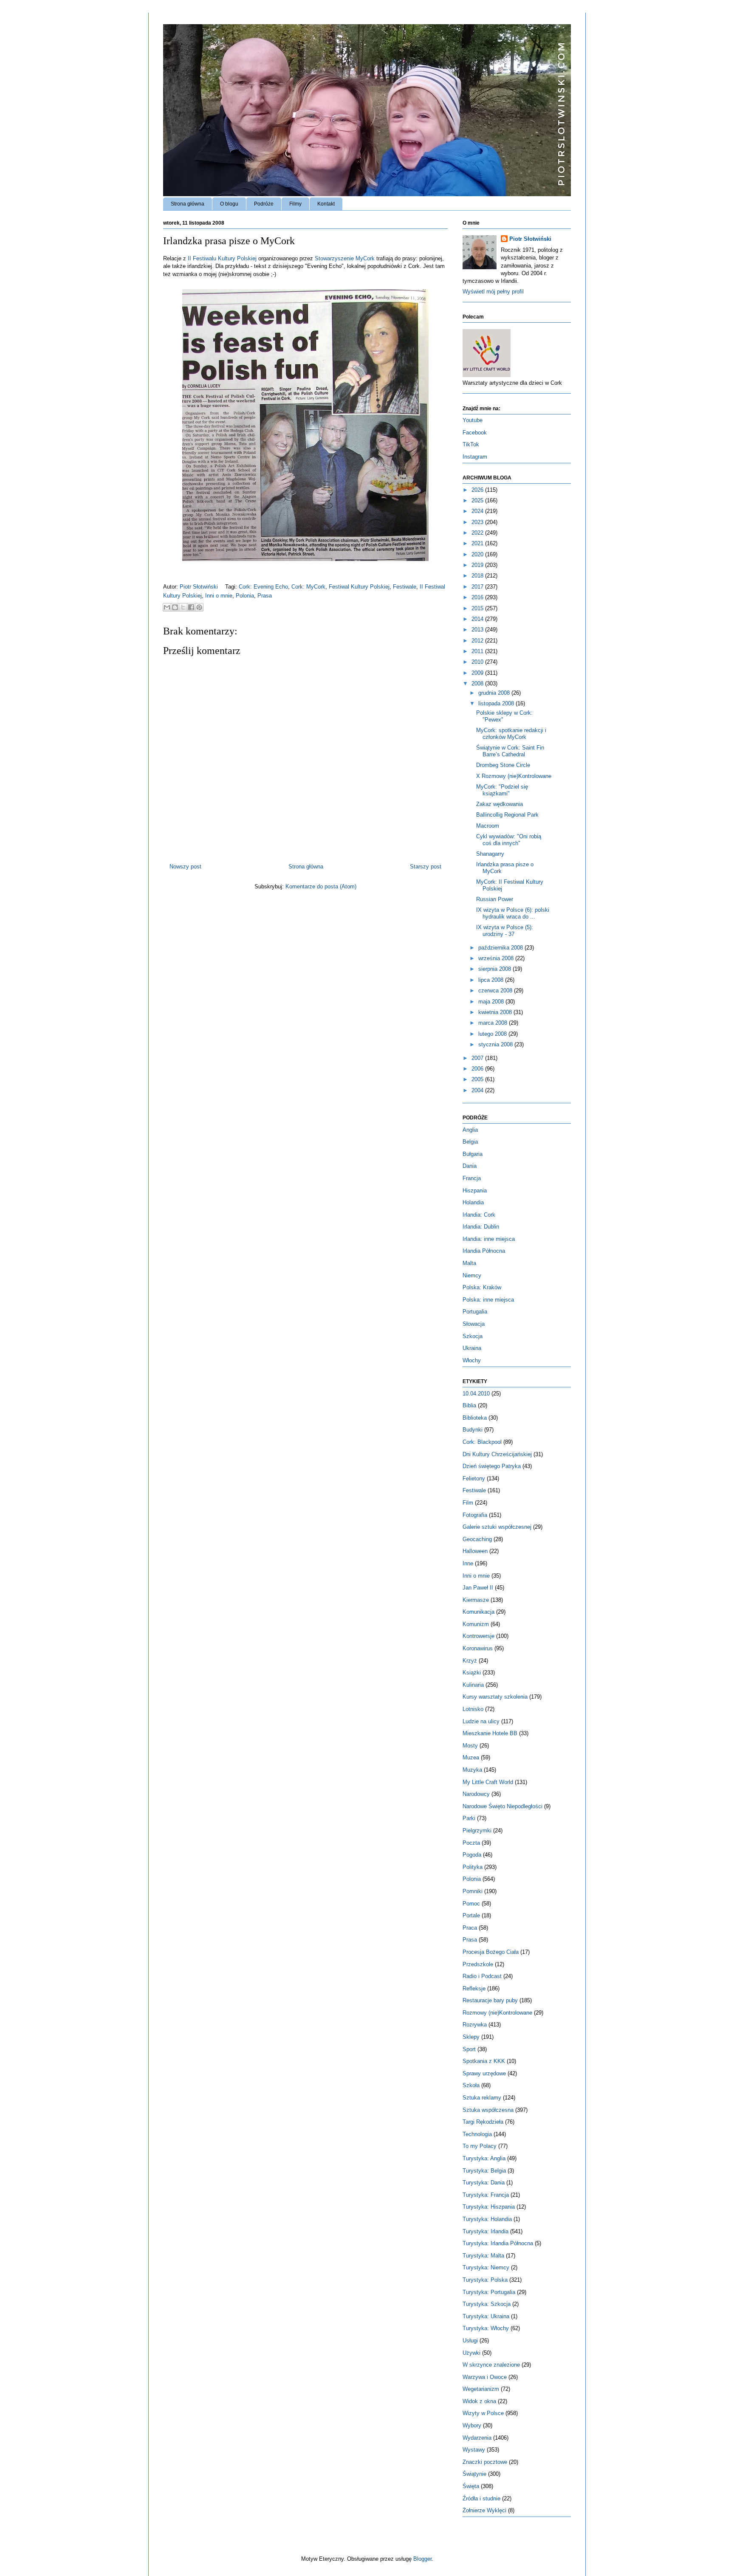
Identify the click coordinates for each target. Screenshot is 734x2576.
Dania (470, 1166)
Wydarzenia (477, 2438)
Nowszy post (185, 867)
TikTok (471, 444)
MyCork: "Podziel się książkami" (502, 790)
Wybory (472, 2425)
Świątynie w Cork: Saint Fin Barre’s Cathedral (510, 751)
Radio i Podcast (482, 1976)
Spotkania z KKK (484, 2061)
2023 (478, 522)
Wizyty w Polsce (483, 2413)
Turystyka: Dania (484, 2183)
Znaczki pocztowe (485, 2462)
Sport (469, 2049)
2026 (478, 490)
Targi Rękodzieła (483, 2122)
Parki (469, 1818)
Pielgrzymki (477, 1831)
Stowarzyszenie (345, 258)
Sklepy (471, 2037)
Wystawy (474, 2450)
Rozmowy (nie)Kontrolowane (497, 2013)
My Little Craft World (488, 1782)
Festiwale (405, 587)
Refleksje (474, 1988)
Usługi (470, 2341)
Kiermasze (476, 1600)
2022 (478, 533)
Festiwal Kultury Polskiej (359, 587)
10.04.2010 (476, 1394)
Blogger (422, 2559)
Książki (472, 1673)
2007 (478, 1058)
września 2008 (497, 958)
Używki (471, 2353)
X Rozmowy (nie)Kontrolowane (514, 776)
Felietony (474, 1478)
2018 (478, 576)
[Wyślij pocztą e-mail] (167, 607)
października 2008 (501, 948)
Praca (470, 1928)
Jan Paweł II (478, 1588)
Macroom (488, 826)
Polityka (473, 1867)
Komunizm (476, 1624)
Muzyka (472, 1770)
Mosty (470, 1746)
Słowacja (474, 1324)
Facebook (475, 433)
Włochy (472, 1360)
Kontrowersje (479, 1636)
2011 (478, 651)
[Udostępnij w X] (183, 607)
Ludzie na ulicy (481, 1721)
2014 (478, 619)
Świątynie (474, 2474)
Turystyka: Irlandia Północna (498, 2243)
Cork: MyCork (308, 587)
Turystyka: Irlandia (486, 2231)
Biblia (469, 1405)
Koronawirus (478, 1648)
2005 (478, 1079)
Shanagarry (490, 854)
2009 (478, 673)
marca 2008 (494, 1023)
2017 (478, 587)
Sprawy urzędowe (484, 2073)
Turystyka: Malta (483, 2256)
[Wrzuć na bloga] (175, 607)
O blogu (229, 204)
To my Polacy (480, 2146)
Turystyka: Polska (485, 2280)
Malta (469, 1263)
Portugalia (475, 1312)
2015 (478, 608)
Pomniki (473, 1891)
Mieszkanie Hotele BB (490, 1733)
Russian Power (495, 899)
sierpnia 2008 (495, 969)
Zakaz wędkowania (500, 804)
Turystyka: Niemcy (486, 2267)
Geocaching (477, 1539)
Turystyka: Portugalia (489, 2292)
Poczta (471, 1843)
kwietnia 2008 (496, 1012)
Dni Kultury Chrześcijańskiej (497, 1454)
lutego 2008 (493, 1034)
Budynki (473, 1430)
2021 (478, 543)
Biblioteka (475, 1418)
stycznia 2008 (496, 1044)
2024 (478, 511)
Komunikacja (479, 1612)
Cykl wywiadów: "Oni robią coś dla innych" (509, 840)
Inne (468, 1563)
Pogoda (472, 1855)
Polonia (245, 596)
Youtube (473, 420)
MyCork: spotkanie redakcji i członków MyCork (511, 734)
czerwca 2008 (496, 991)
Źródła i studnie (481, 2498)
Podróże (264, 204)
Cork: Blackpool (482, 1442)
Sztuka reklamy (482, 2098)
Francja (472, 1178)
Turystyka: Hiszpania (489, 2207)
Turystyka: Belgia (484, 2171)
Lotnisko (473, 1709)
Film (468, 1503)
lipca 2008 (492, 980)
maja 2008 (492, 1002)
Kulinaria (473, 1685)
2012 (478, 641)
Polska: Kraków (482, 1287)
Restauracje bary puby (490, 2000)
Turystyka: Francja (486, 2195)
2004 (478, 1090)
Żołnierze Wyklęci (484, 2510)
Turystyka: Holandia (487, 2219)
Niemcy (472, 1275)
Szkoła (471, 2085)
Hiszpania (475, 1191)
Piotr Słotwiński (200, 587)
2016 (478, 597)
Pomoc (471, 1904)
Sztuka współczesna (488, 2110)
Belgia (470, 1142)
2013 (478, 630)
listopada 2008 (497, 703)
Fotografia (475, 1515)
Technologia (477, 2134)
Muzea (471, 1757)
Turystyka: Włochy (486, 2328)
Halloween (475, 1551)
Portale (471, 1915)
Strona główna (188, 204)
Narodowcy (476, 1794)
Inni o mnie (219, 596)
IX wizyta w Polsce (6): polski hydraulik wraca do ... (513, 913)
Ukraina (472, 1348)
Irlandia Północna (484, 1251)
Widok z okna (479, 2401)
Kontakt (326, 204)
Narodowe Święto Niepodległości (503, 1806)
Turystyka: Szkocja (487, 2304)
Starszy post (426, 867)
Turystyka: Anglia (484, 2158)
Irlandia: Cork (479, 1215)
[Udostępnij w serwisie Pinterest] (199, 607)
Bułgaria (473, 1154)
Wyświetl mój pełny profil (493, 292)
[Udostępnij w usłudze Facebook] (191, 607)
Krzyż (470, 1661)
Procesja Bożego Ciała (491, 1952)
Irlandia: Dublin (481, 1227)
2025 (478, 500)
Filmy (295, 204)
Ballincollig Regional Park (507, 815)
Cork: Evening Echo (263, 587)
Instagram (475, 457)
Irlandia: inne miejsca (489, 1239)
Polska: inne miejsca (488, 1300)
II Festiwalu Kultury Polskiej (222, 258)
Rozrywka (475, 2025)
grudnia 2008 (495, 693)
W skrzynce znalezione (491, 2365)
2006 (478, 1069)
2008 (478, 683)
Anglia (470, 1130)
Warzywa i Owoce (485, 2377)
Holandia (473, 1202)
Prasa (265, 596)
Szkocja (473, 1336)
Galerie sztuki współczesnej (497, 1527)
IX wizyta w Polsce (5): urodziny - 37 (505, 931)
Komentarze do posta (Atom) (321, 886)
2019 (478, 565)
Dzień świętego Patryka (492, 1466)
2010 (478, 662)
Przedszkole (478, 1964)
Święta (471, 2486)
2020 (478, 554)
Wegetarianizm (481, 2389)
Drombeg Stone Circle (503, 765)
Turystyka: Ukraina (486, 2316)
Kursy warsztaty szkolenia (495, 1697)
